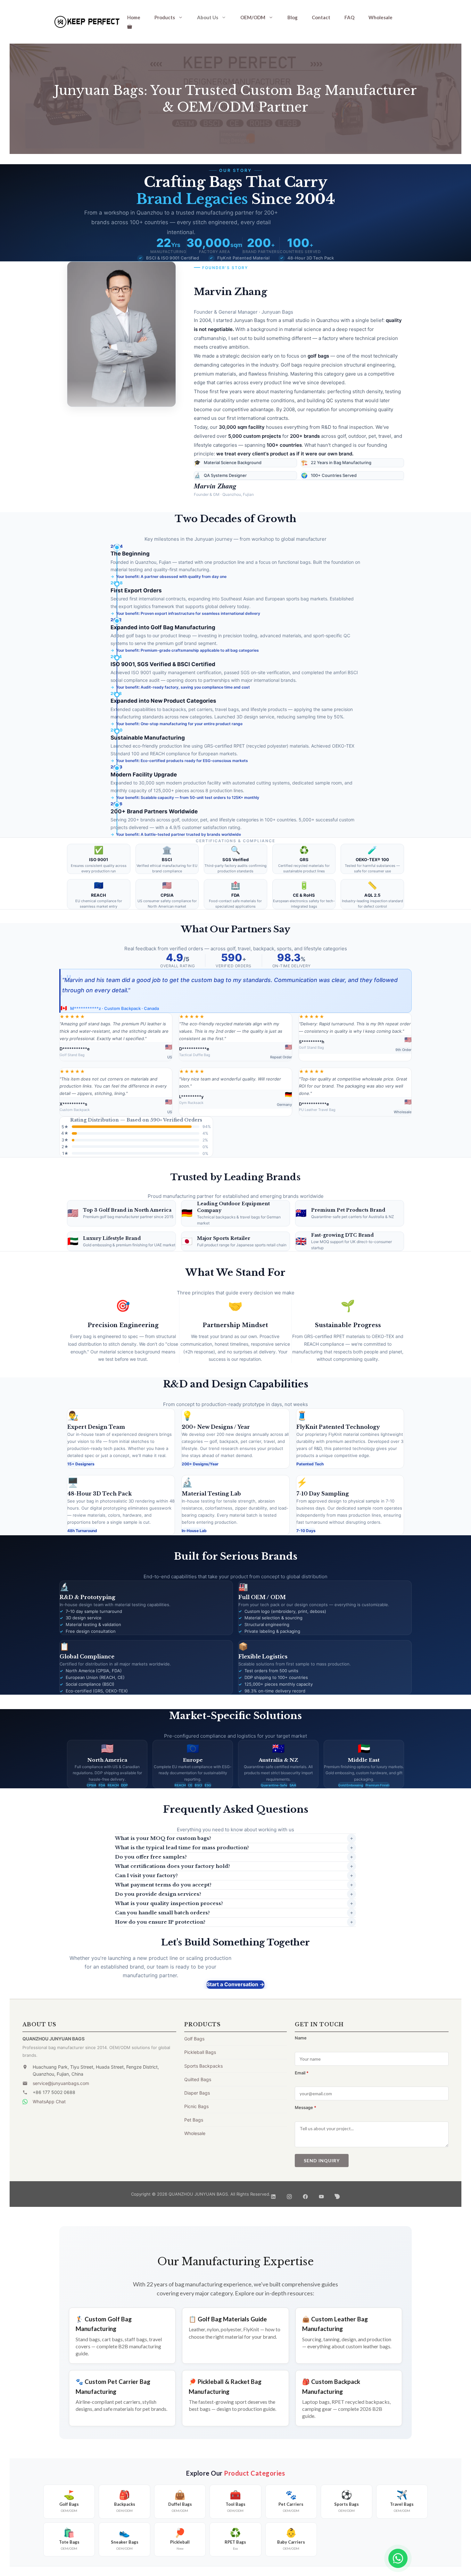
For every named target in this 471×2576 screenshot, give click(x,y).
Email (302, 2073)
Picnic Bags (196, 2106)
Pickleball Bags (200, 2052)
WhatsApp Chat (49, 2101)
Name (301, 2038)
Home (134, 17)
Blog (293, 17)
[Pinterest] (337, 2194)
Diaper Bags (197, 2093)
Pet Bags (194, 2120)
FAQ (349, 17)
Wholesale (380, 17)
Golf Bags (194, 2039)
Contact (321, 17)
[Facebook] (305, 2194)
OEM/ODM (253, 17)
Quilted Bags (198, 2079)
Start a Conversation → (235, 1984)
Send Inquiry (322, 2161)
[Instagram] (289, 2194)
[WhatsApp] (398, 2558)
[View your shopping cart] (130, 26)
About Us (208, 17)
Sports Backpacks (203, 2066)
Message (306, 2107)
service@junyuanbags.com (61, 2083)
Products (165, 17)
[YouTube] (321, 2194)
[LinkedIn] (273, 2194)
